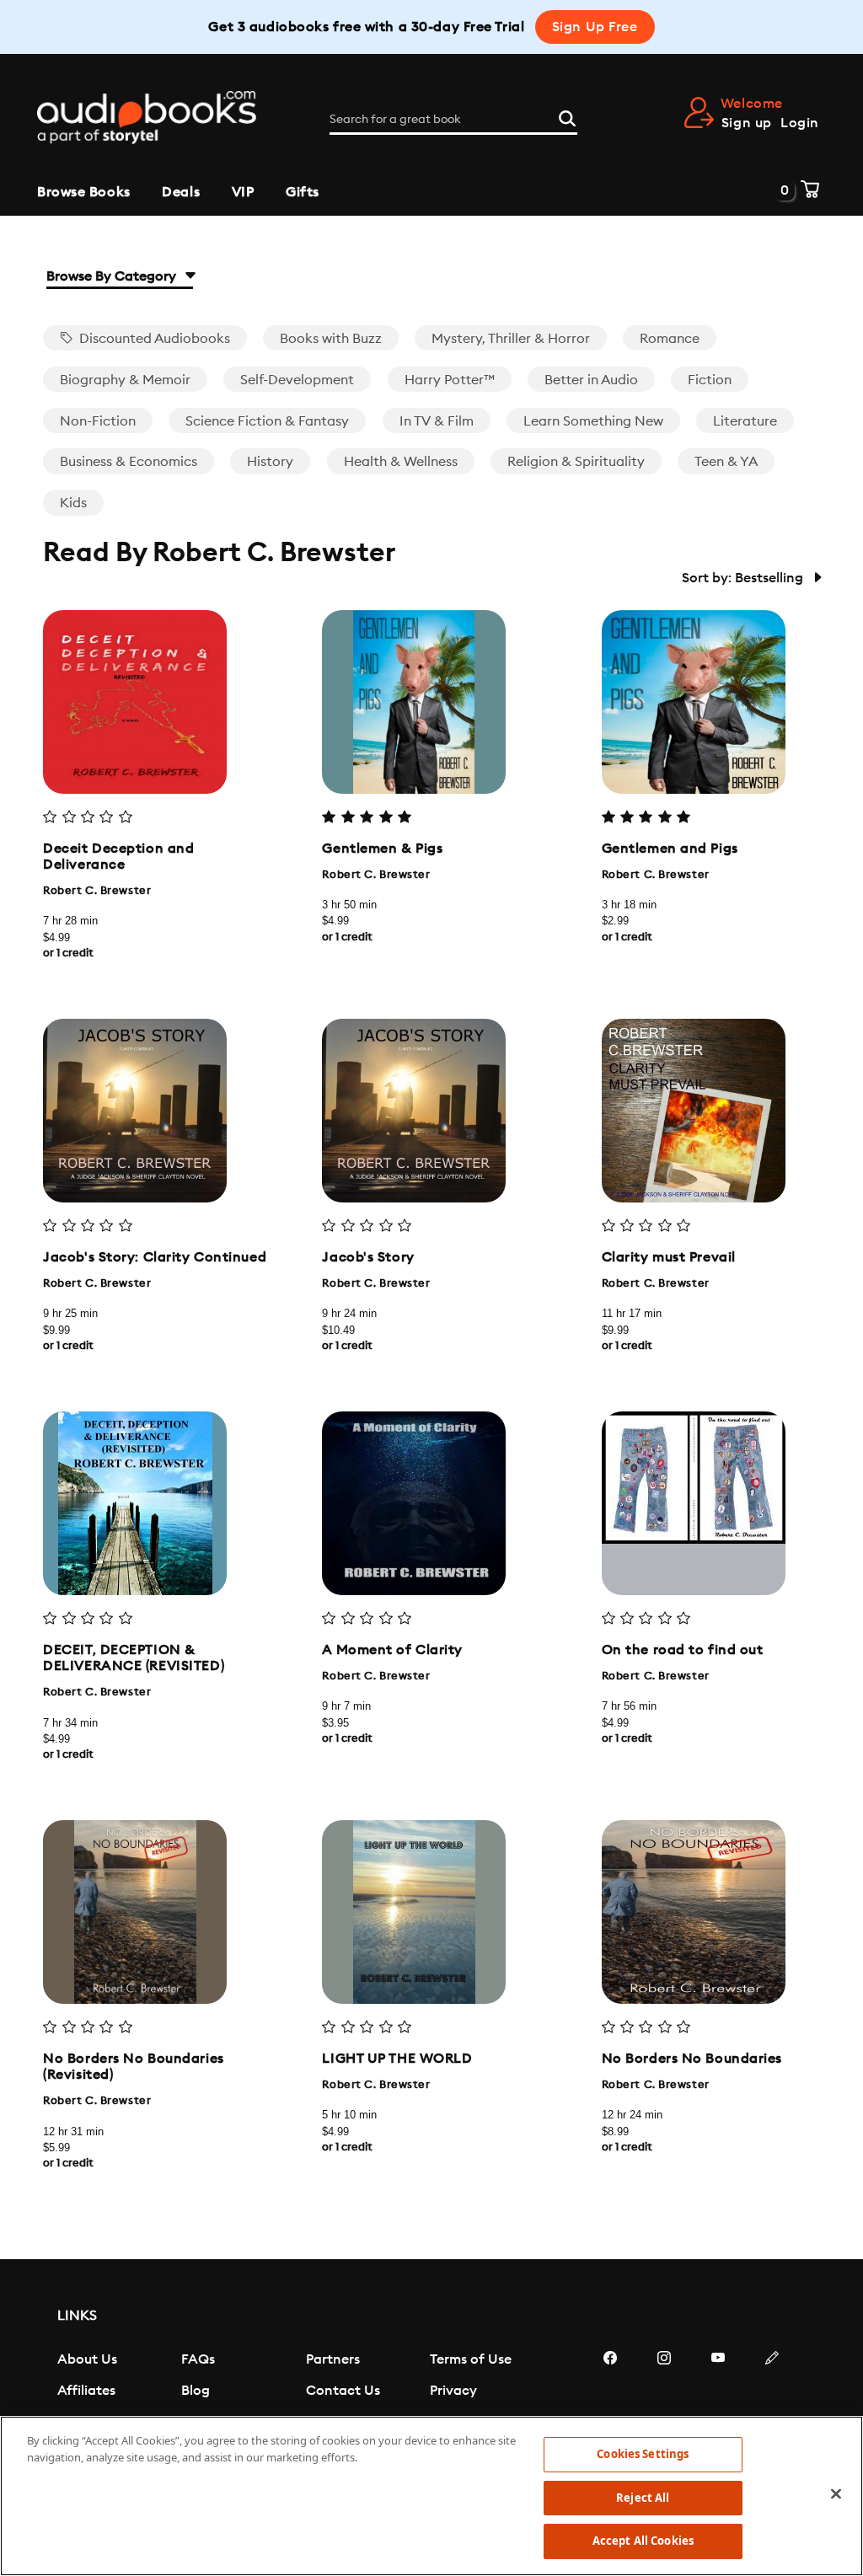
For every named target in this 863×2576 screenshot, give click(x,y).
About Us (87, 2359)
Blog (196, 2391)
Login (800, 123)
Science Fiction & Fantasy (267, 421)
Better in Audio (591, 380)
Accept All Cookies (643, 2541)
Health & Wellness (401, 462)
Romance (670, 339)
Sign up (747, 123)
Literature (745, 421)
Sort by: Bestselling (744, 578)
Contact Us (343, 2391)
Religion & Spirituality (576, 462)
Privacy (453, 2391)
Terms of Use (471, 2359)
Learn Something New (593, 421)
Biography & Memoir (125, 380)
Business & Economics (129, 462)
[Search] (567, 116)
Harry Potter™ (450, 380)
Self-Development (297, 380)
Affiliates (86, 2391)
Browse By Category (113, 276)
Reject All (643, 2498)
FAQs (198, 2359)
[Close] (836, 2494)
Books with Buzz (331, 339)
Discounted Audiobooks (153, 339)
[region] (431, 2496)
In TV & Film (437, 421)
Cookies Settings (643, 2454)
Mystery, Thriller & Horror (511, 339)
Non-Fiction (98, 421)
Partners (333, 2359)
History (270, 462)
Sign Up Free (595, 27)
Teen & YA (726, 462)
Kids (73, 503)
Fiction (710, 380)
